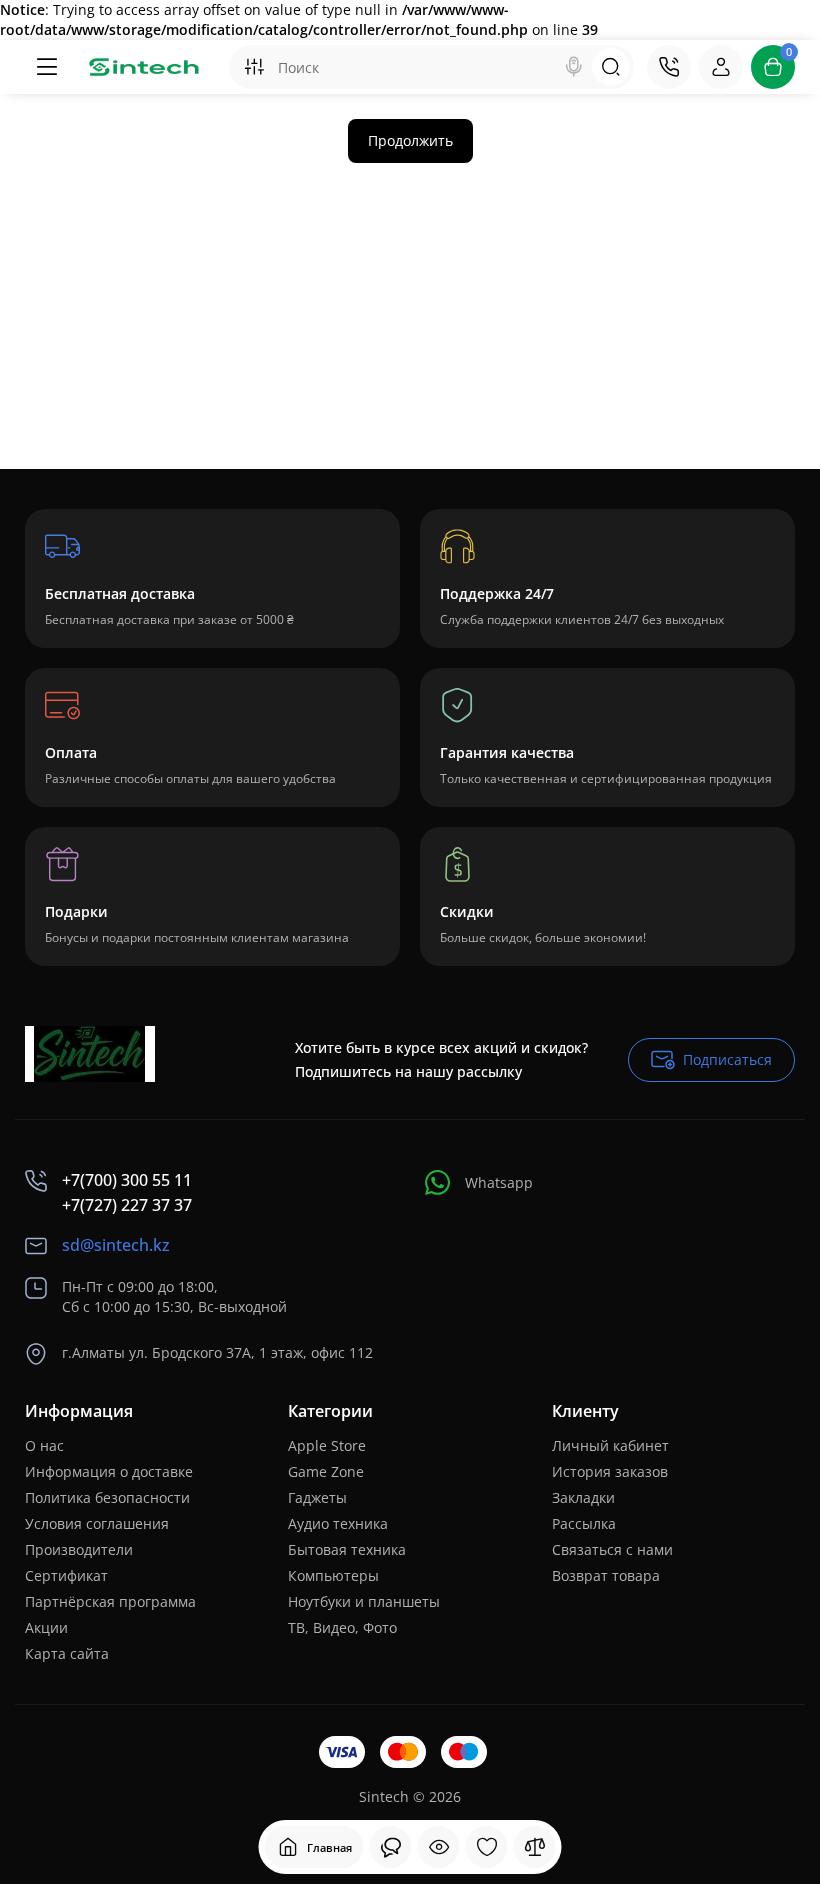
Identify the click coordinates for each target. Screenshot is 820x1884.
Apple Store (327, 1445)
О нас (44, 1445)
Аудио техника (338, 1523)
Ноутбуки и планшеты (364, 1601)
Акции (46, 1627)
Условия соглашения (97, 1523)
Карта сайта (67, 1653)
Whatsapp (499, 1182)
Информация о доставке (109, 1471)
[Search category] (254, 67)
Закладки (583, 1497)
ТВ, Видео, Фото (342, 1627)
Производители (79, 1549)
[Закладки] (487, 1847)
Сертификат (66, 1575)
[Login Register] (721, 67)
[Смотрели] (391, 1847)
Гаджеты (317, 1497)
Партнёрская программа (110, 1601)
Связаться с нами (612, 1549)
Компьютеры (333, 1575)
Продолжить (410, 140)
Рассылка (584, 1523)
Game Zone (326, 1471)
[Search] (574, 67)
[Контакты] (669, 67)
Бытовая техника (347, 1549)
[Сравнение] (535, 1847)
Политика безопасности (107, 1497)
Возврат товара (606, 1575)
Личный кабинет (610, 1445)
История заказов (610, 1471)
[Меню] (47, 67)
